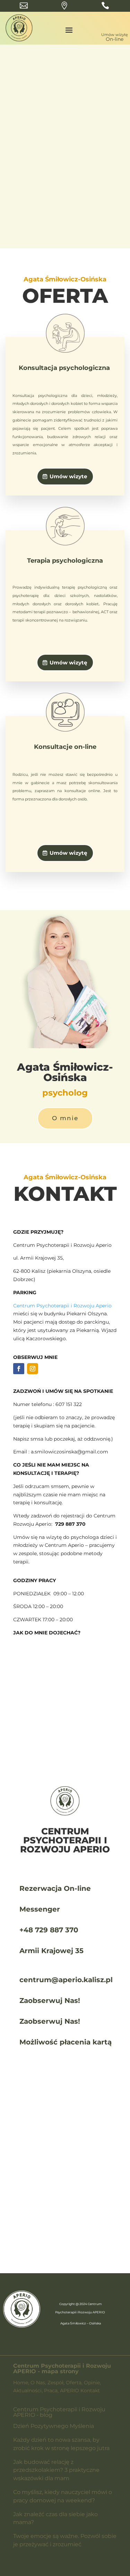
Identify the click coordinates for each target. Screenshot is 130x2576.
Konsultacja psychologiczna (65, 368)
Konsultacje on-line (65, 747)
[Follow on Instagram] (33, 1369)
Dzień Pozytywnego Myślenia (54, 2426)
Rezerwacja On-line (55, 1888)
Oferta (74, 2383)
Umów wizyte (68, 476)
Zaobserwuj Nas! (50, 2001)
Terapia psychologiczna (65, 561)
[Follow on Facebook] (19, 1369)
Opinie (92, 2383)
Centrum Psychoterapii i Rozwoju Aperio (62, 1306)
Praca (51, 2391)
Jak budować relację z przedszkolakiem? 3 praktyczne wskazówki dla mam (56, 2470)
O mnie (65, 1118)
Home (21, 2383)
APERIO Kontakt (80, 2391)
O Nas (38, 2383)
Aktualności (27, 2391)
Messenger (40, 1909)
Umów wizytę (69, 223)
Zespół (55, 2383)
